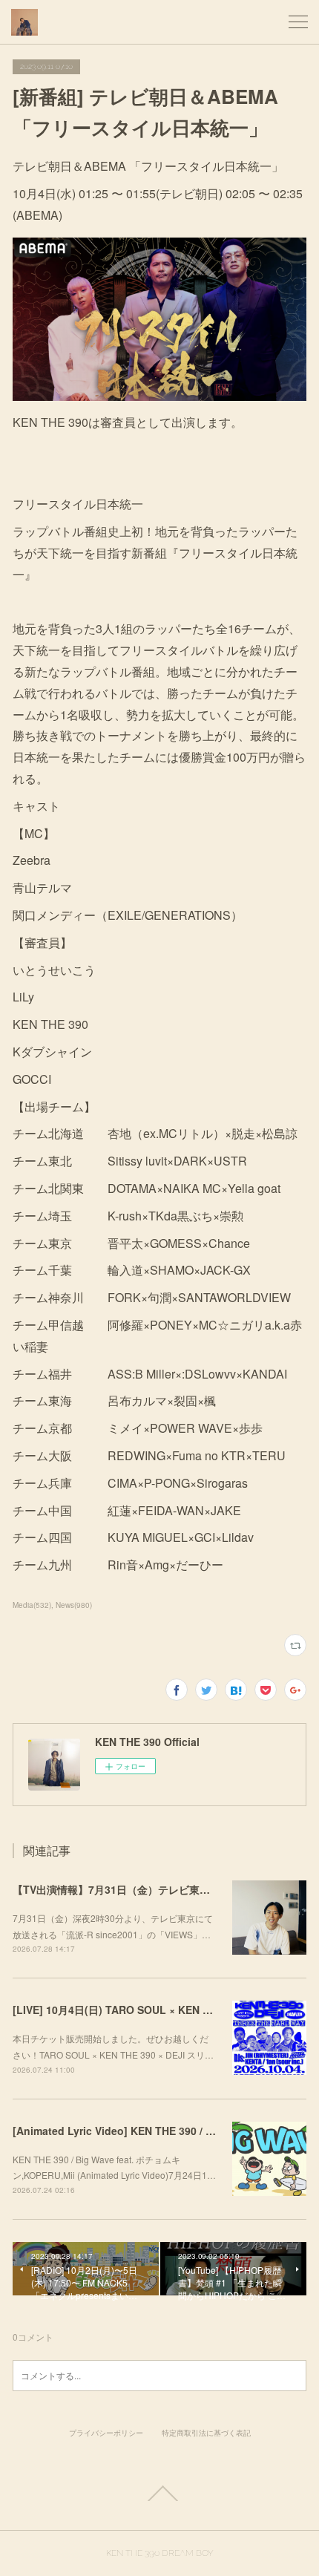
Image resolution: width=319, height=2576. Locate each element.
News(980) (74, 1605)
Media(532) (32, 1605)
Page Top (159, 2494)
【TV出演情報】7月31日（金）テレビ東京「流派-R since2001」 (165, 1889)
